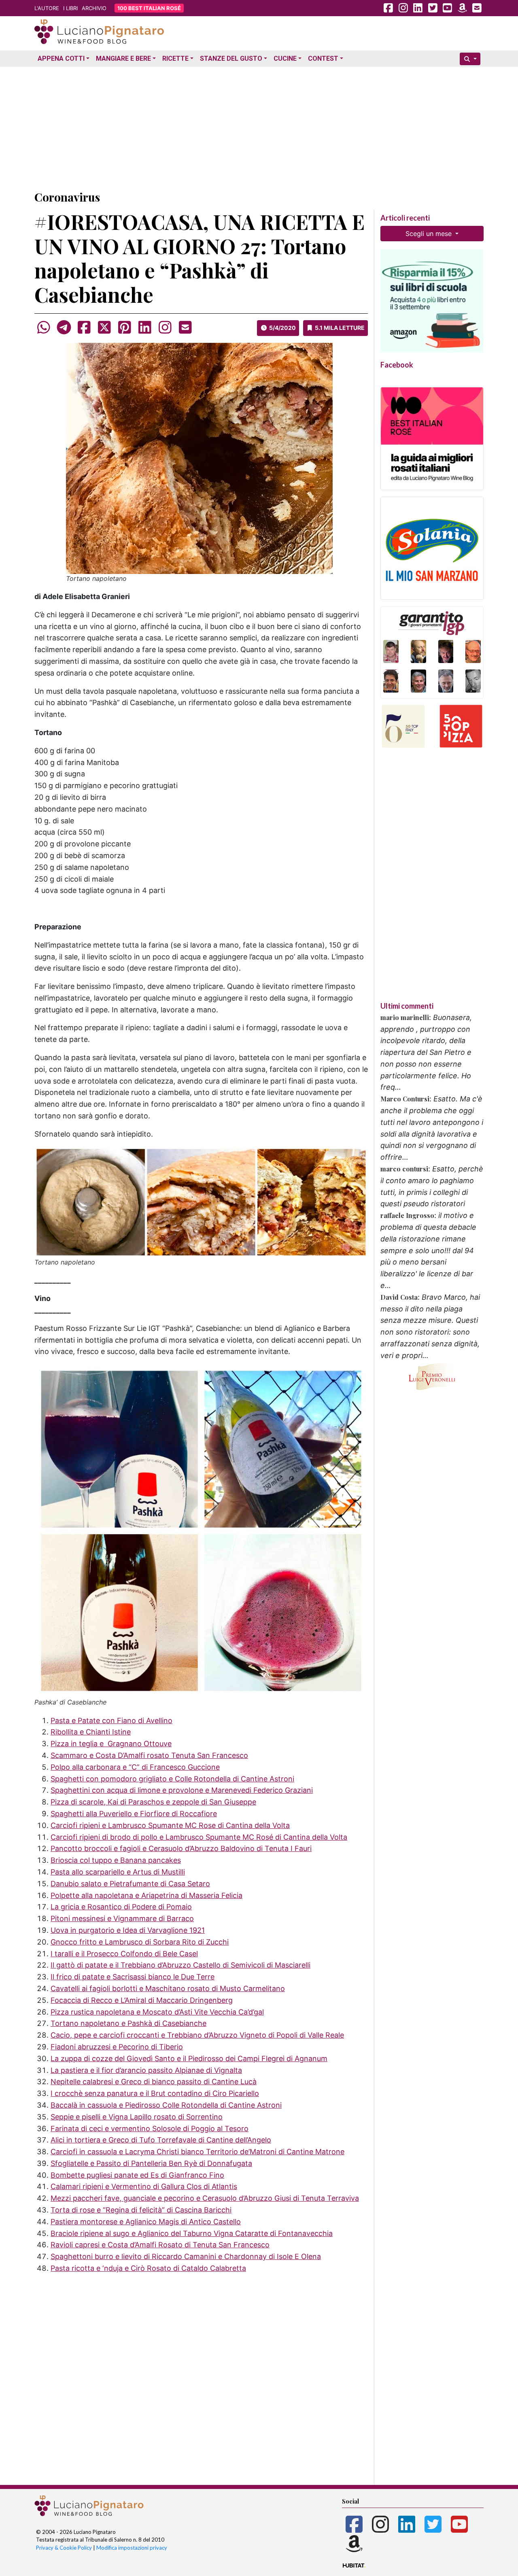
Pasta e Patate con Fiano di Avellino (111, 1721)
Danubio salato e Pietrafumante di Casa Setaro (130, 1884)
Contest (323, 58)
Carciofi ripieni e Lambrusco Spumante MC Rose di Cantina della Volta (170, 1825)
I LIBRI (70, 8)
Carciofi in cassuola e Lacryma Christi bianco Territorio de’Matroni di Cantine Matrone (197, 2152)
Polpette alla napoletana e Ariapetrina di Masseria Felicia (146, 1895)
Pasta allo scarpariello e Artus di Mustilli (118, 1872)
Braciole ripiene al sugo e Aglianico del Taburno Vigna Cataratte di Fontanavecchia (192, 2233)
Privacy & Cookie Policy (64, 2548)
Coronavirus (67, 197)
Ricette (175, 58)
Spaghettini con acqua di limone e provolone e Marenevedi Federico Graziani (182, 1790)
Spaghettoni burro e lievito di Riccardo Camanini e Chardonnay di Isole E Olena (186, 2256)
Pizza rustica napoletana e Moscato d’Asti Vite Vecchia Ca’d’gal (157, 2012)
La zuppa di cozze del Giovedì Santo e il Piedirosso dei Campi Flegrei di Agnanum (189, 2058)
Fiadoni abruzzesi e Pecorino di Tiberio (117, 2047)
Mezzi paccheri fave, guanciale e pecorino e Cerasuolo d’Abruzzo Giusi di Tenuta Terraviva (205, 2198)
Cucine (285, 58)
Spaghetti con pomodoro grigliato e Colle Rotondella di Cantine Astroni (172, 1779)
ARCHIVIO (94, 8)
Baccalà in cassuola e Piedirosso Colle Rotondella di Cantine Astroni (166, 2105)
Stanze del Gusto (231, 58)
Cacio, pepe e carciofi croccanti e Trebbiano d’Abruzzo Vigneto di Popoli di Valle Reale (197, 2035)
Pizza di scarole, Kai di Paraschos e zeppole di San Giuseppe (153, 1802)
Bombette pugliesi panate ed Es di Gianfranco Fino (137, 2175)
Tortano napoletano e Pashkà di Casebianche (128, 2023)
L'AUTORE (47, 8)
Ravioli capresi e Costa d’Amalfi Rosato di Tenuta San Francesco (160, 2245)
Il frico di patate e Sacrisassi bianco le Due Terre (133, 1977)
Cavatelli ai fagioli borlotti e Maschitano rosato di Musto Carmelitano (168, 1988)
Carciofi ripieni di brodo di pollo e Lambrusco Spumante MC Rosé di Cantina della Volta (199, 1837)
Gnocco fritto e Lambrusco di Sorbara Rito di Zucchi (140, 1942)
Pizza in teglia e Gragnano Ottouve (111, 1744)
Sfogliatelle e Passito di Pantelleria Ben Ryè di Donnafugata (151, 2163)
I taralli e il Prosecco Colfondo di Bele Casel (124, 1954)
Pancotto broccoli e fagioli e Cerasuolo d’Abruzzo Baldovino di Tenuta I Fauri (181, 1848)
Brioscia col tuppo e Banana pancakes (116, 1860)
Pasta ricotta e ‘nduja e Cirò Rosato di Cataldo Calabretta (148, 2268)
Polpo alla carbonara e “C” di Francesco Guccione (135, 1767)
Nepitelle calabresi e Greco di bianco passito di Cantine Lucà (154, 2082)
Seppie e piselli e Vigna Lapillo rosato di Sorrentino (137, 2117)
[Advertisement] (259, 127)
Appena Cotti (61, 58)
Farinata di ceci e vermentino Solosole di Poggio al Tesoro (150, 2129)
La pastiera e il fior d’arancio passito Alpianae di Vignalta (146, 2070)
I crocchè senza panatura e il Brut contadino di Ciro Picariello (155, 2093)
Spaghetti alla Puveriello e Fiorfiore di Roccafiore (134, 1814)
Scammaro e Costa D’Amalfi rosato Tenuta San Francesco (149, 1755)
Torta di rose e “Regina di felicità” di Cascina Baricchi (141, 2210)
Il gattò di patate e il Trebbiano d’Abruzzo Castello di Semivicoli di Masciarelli (180, 1965)
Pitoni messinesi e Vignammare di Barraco (122, 1918)
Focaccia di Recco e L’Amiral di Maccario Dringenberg (142, 2000)
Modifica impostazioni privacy (132, 2548)
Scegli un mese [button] (430, 234)
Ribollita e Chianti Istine (91, 1732)
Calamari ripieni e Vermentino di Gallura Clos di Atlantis (144, 2186)
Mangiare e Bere (123, 58)
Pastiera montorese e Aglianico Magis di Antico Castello (146, 2222)
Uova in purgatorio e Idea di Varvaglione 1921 (128, 1930)
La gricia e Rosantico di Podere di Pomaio (121, 1907)
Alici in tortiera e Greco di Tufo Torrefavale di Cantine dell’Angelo (161, 2140)
